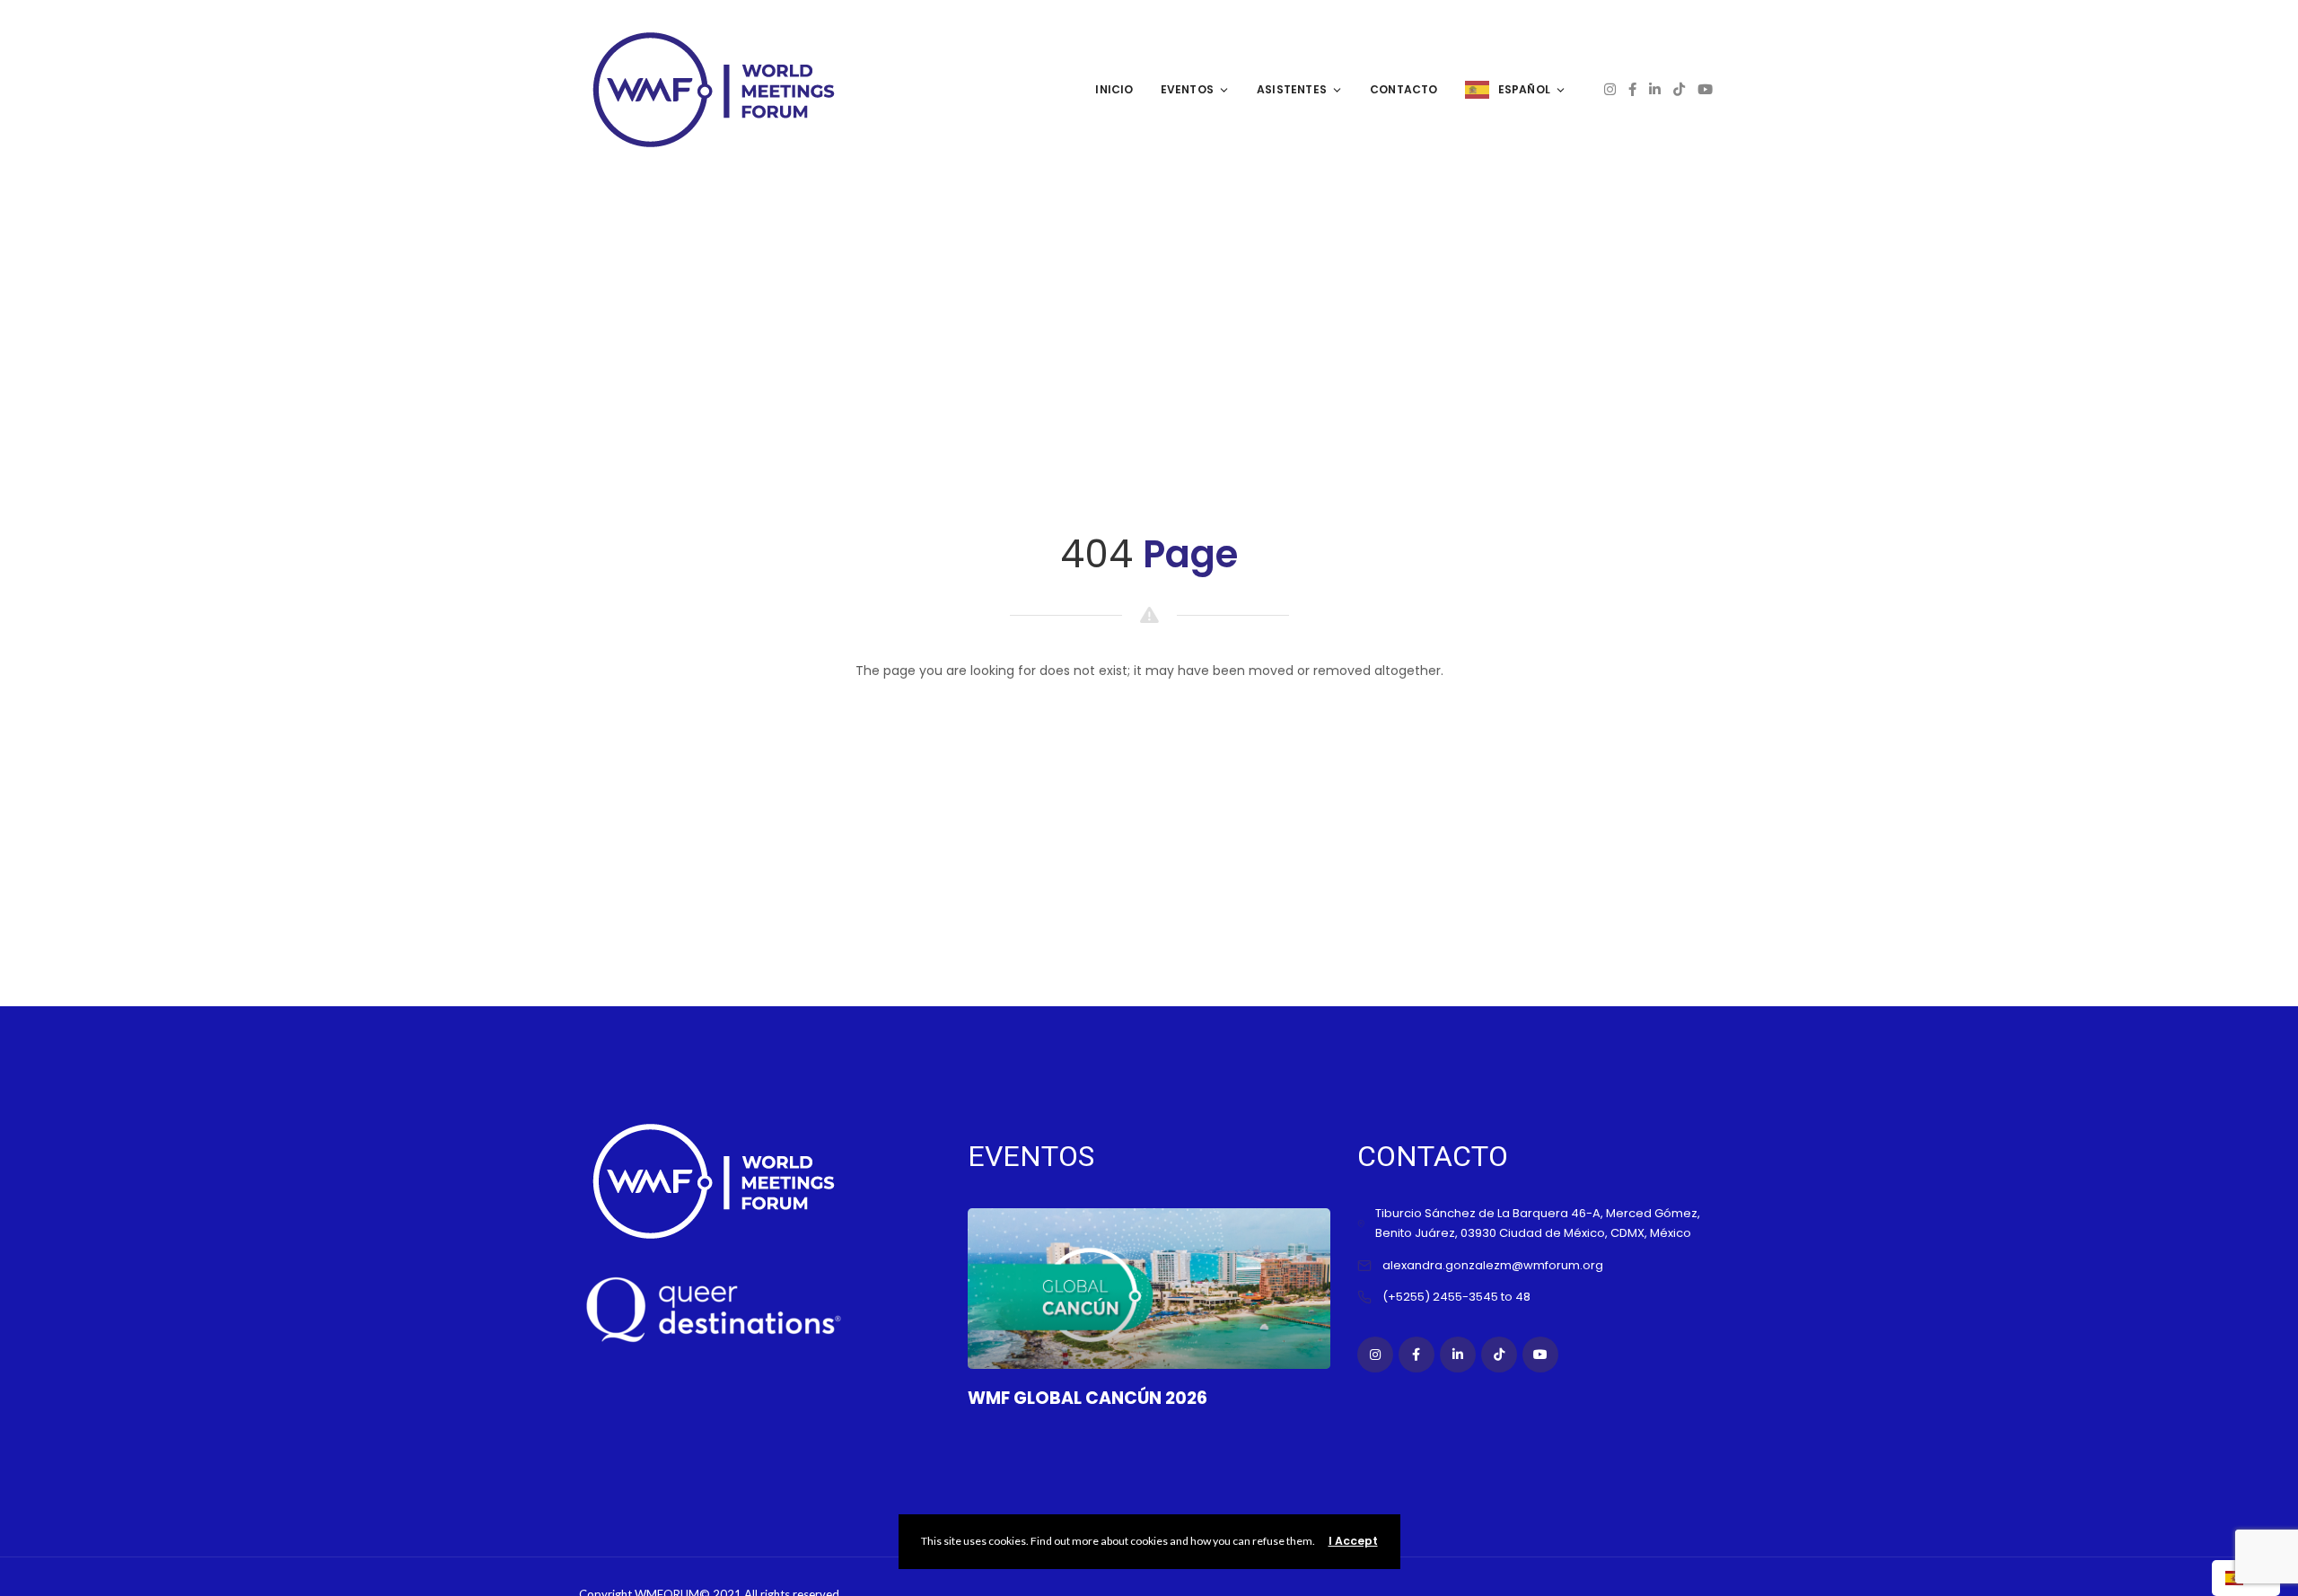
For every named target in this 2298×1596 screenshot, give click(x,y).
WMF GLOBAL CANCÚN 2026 (1088, 1398)
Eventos (1187, 89)
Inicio (1114, 89)
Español (1524, 89)
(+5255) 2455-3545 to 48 (1456, 1297)
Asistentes (1292, 89)
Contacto (1404, 89)
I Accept (1353, 1541)
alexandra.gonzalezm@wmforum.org (1493, 1265)
